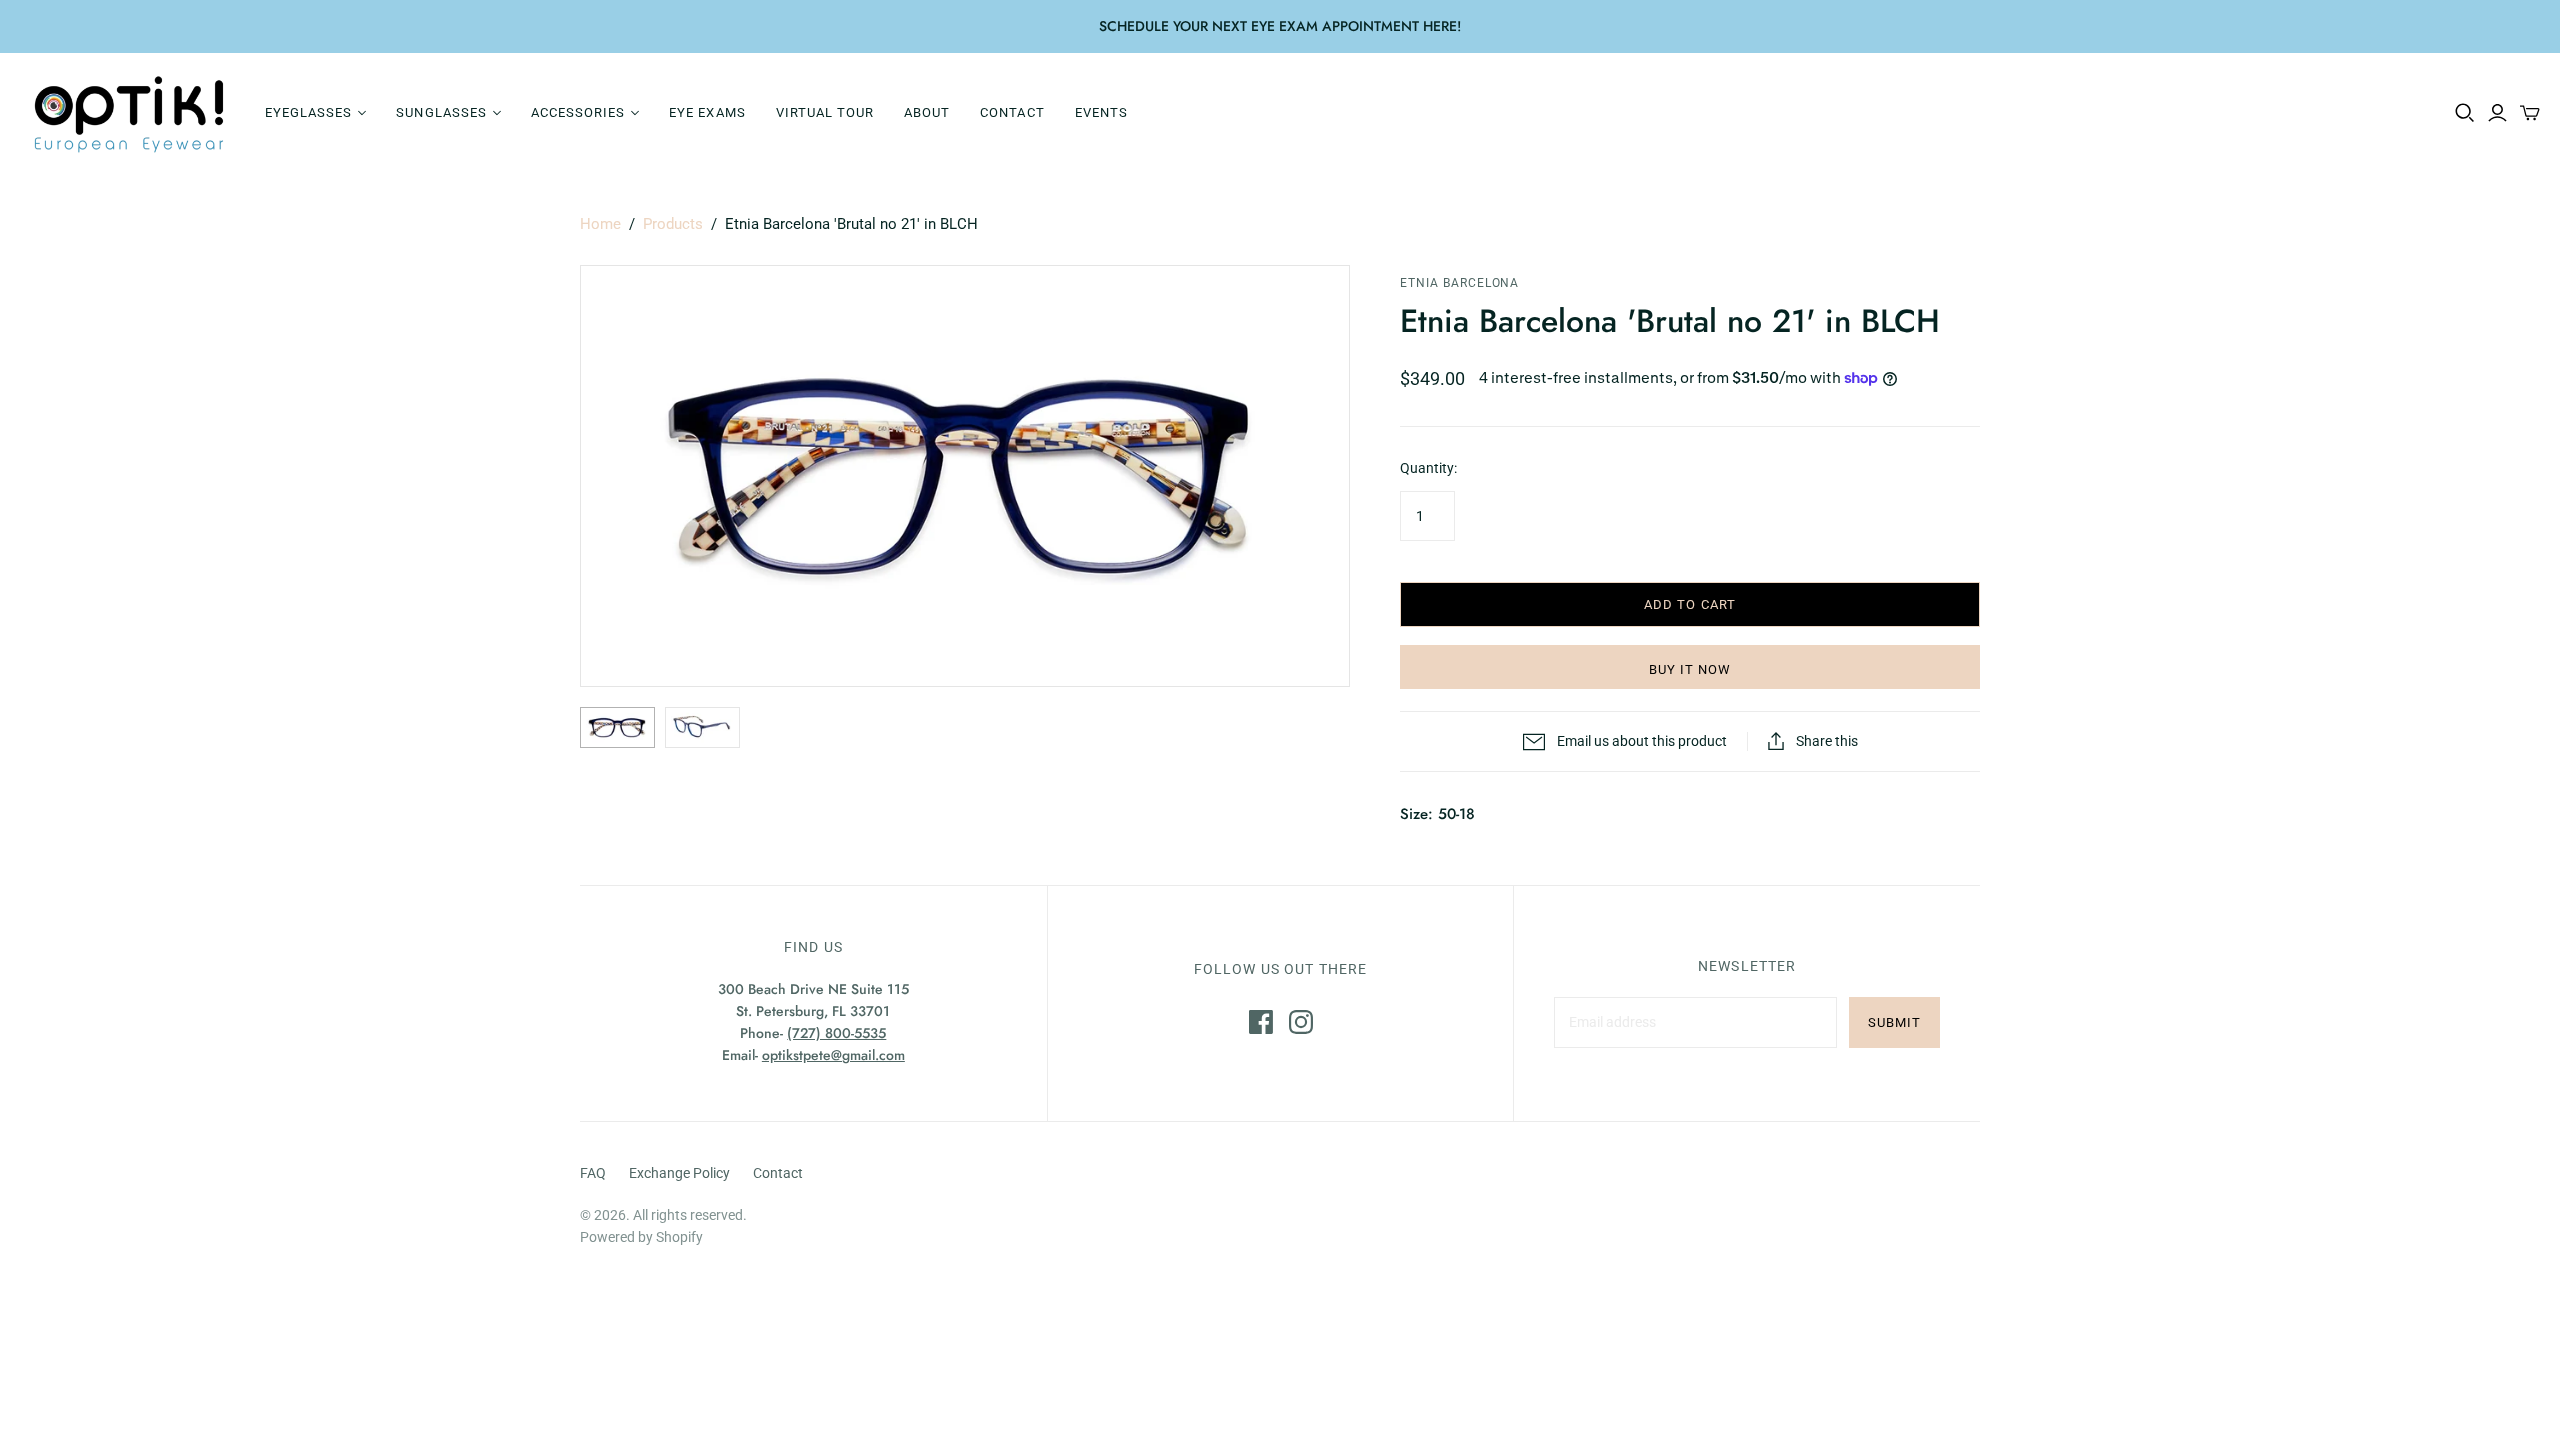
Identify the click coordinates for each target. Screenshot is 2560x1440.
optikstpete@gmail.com (833, 1055)
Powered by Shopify (641, 1237)
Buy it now (1690, 669)
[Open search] (2465, 113)
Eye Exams (707, 112)
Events (1101, 112)
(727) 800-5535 (836, 1033)
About (927, 112)
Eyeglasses (308, 112)
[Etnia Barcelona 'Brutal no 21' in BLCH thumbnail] (617, 727)
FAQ (593, 1173)
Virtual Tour (825, 112)
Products (673, 224)
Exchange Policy (679, 1173)
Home (600, 224)
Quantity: (1428, 468)
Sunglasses (441, 112)
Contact (1012, 112)
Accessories (578, 112)
